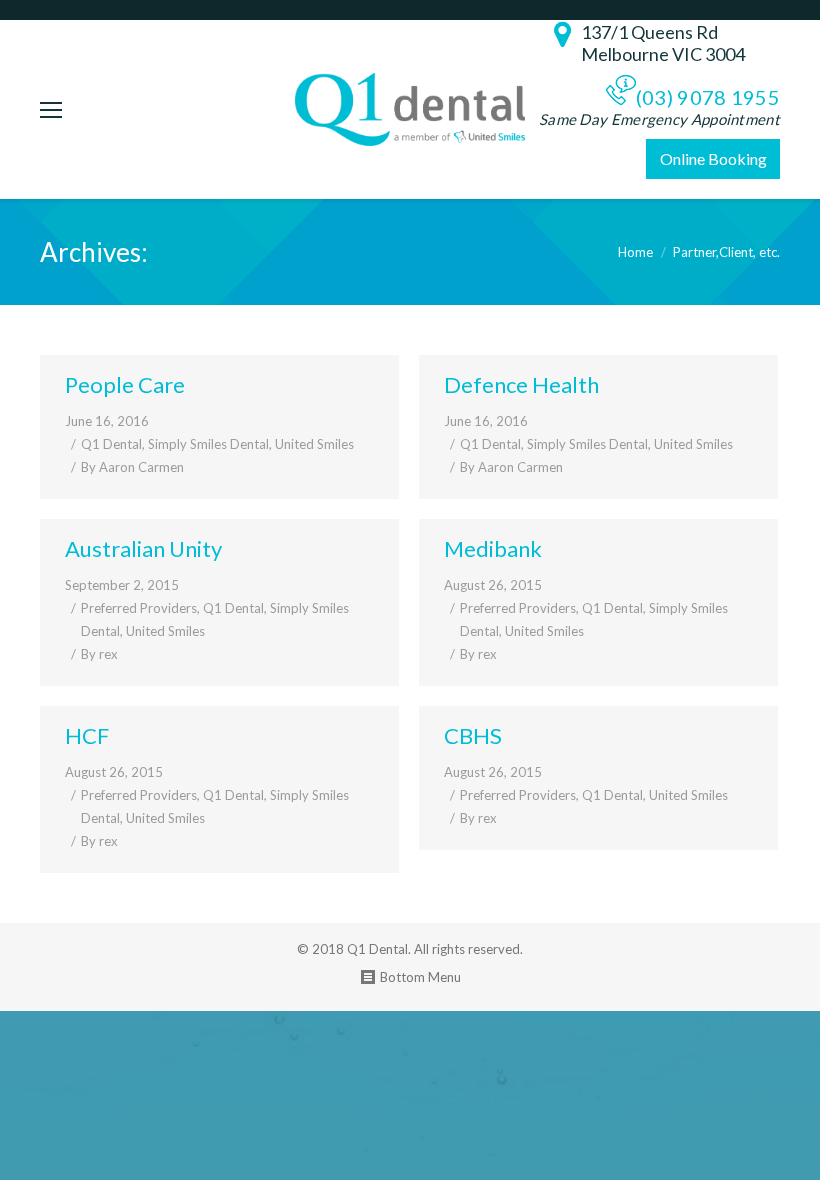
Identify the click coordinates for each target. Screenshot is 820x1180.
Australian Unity (143, 548)
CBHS (473, 735)
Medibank (493, 548)
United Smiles (314, 444)
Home (635, 252)
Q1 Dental (111, 444)
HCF (87, 735)
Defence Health (521, 384)
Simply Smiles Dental (208, 444)
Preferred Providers (139, 608)
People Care (125, 384)
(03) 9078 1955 (708, 97)
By (132, 467)
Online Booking (713, 158)
